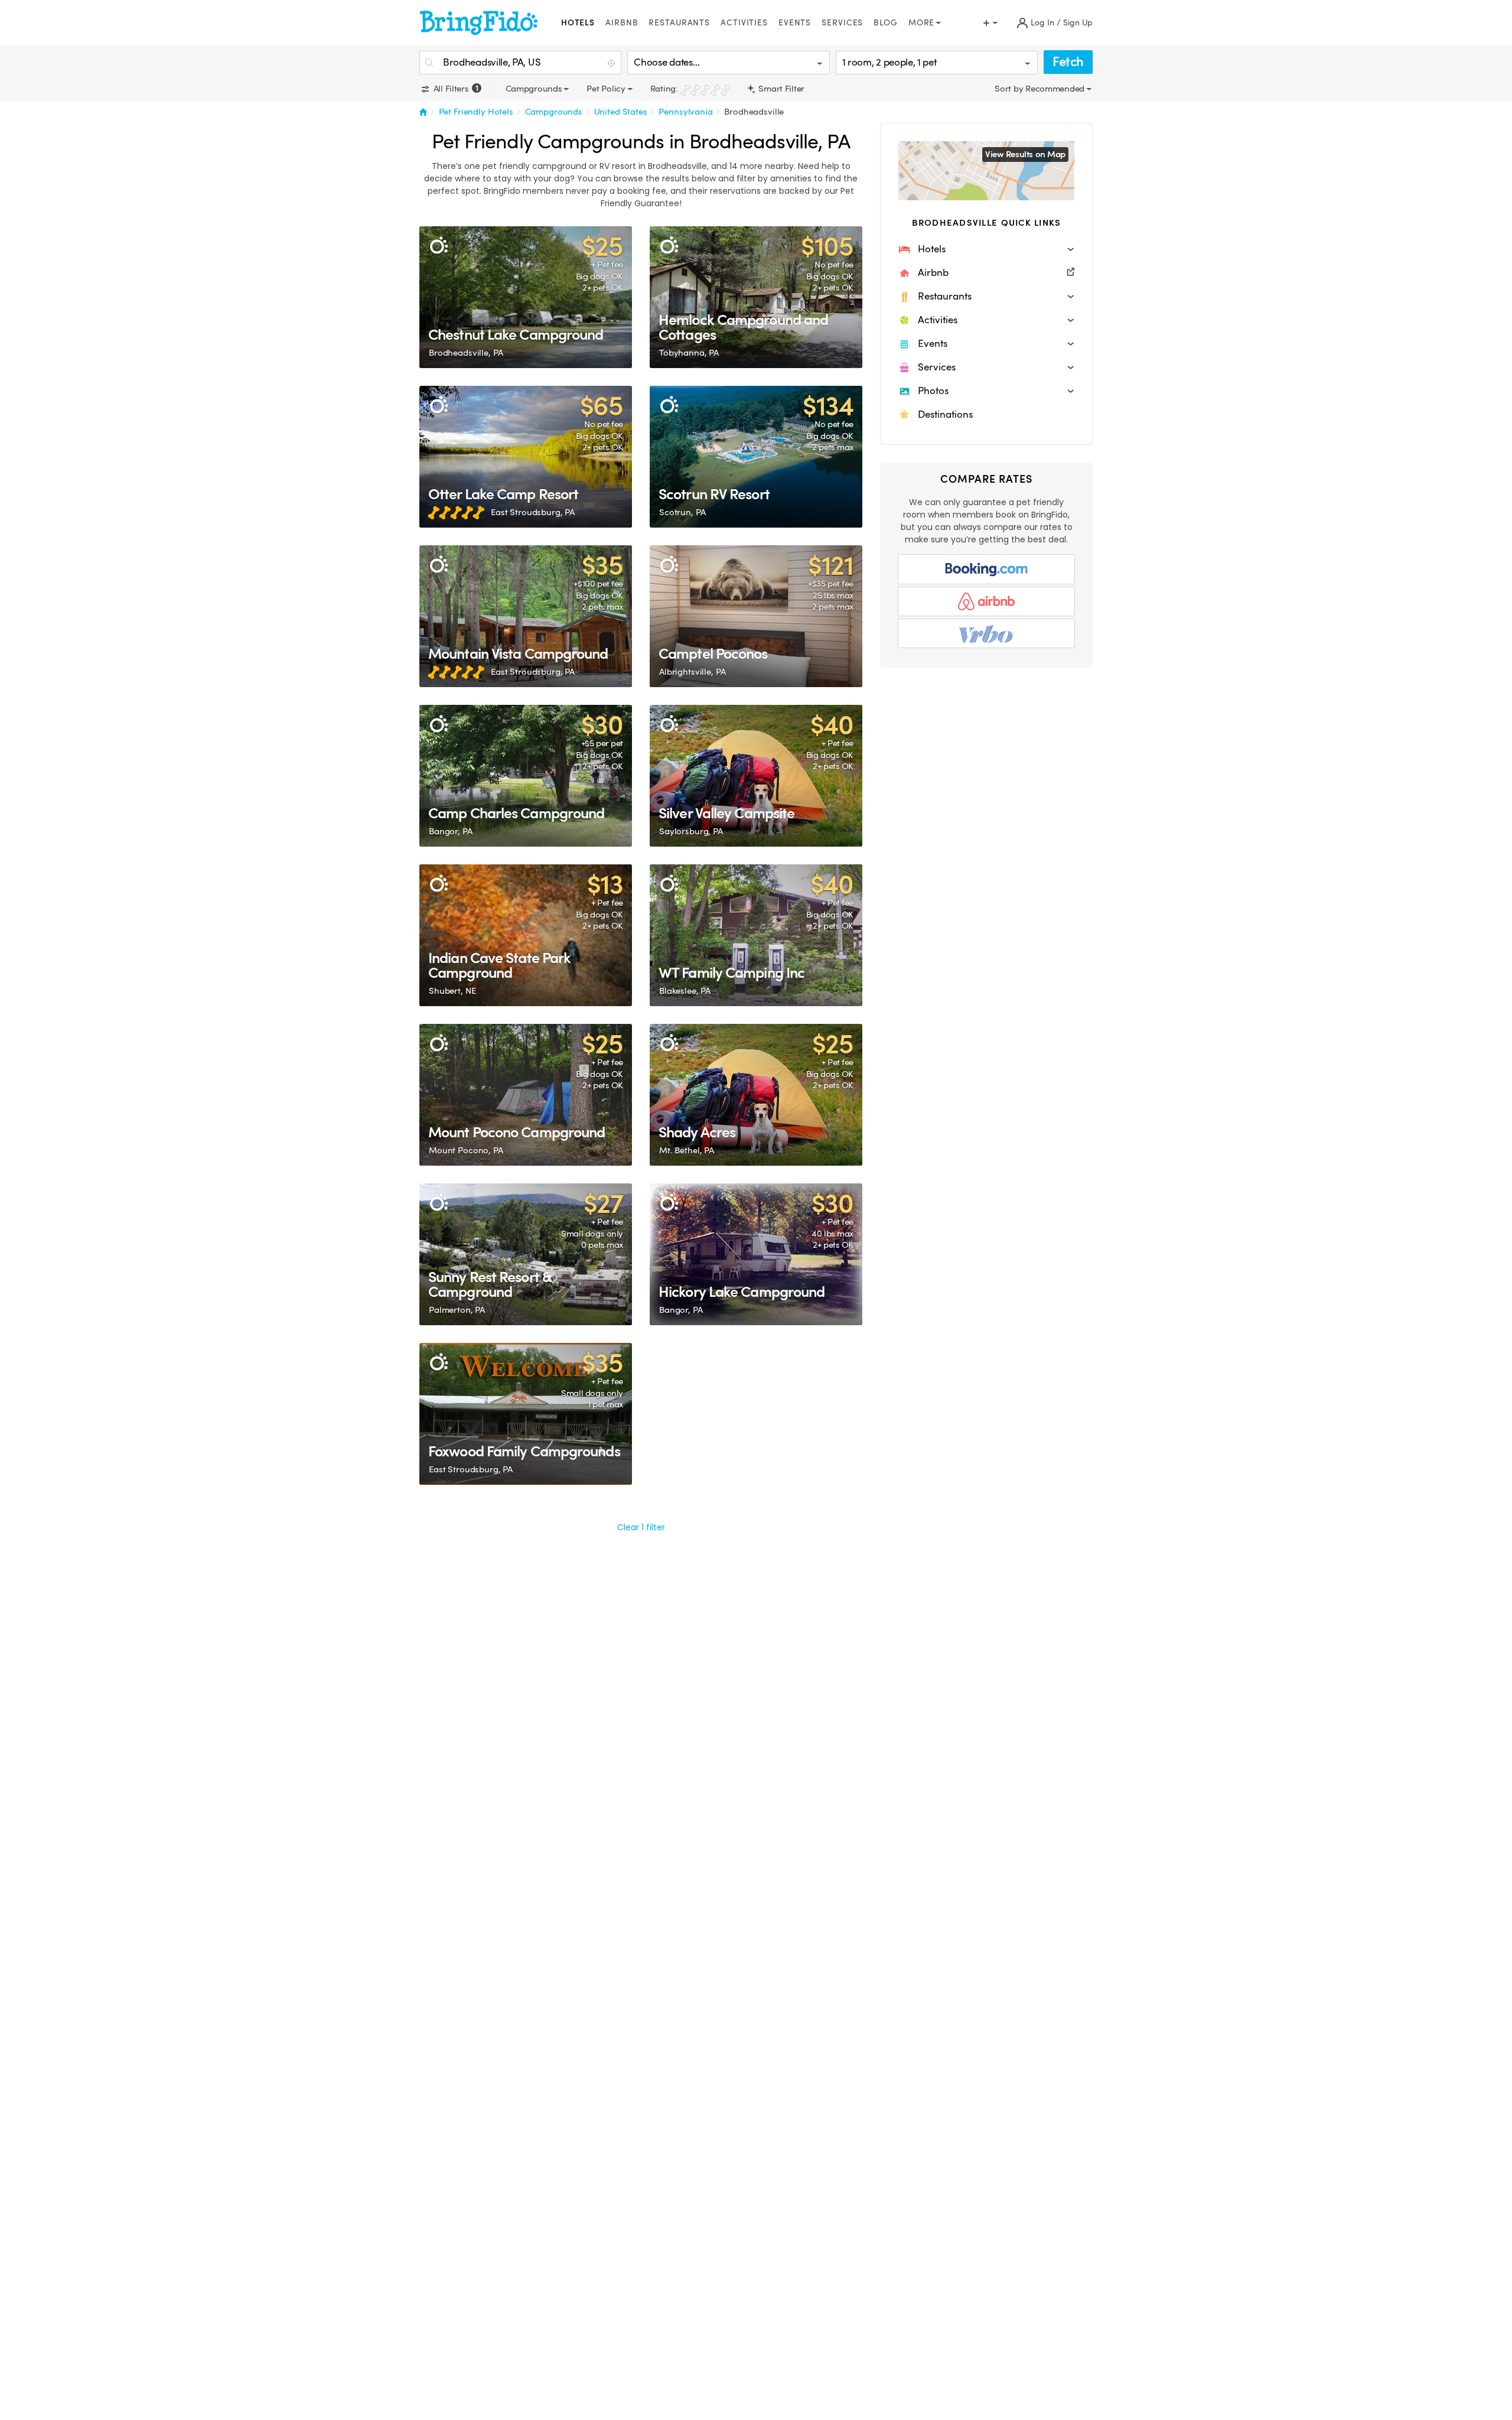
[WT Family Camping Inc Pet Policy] (756, 935)
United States (621, 112)
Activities (744, 23)
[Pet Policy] (439, 245)
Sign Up (1078, 23)
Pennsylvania (685, 112)
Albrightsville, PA (692, 672)
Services (842, 23)
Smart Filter (781, 89)
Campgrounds (554, 112)
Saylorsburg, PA (691, 831)
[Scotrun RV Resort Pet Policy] (756, 457)
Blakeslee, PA (685, 991)
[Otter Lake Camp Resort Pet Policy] (526, 457)
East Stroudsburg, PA (533, 512)
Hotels (578, 23)
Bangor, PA (451, 831)
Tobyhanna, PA (689, 353)
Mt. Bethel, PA (687, 1150)
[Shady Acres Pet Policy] (756, 1095)
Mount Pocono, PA (466, 1150)
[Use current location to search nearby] (612, 63)
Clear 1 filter (641, 1527)
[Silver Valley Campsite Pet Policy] (756, 776)
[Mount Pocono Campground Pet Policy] (526, 1095)
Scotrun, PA (682, 512)
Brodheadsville (754, 112)
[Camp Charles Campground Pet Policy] (526, 776)
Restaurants (679, 23)
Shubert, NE (452, 991)
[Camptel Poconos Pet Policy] (756, 616)
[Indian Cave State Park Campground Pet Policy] (526, 935)
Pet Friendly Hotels (476, 112)
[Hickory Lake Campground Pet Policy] (756, 1254)
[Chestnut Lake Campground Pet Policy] (526, 297)
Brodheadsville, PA (466, 353)
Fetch (1068, 62)
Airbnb (622, 23)
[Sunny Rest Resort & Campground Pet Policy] (526, 1254)
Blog (886, 23)
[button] (986, 249)
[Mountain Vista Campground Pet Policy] (526, 616)
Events (795, 23)
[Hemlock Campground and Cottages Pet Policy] (756, 297)
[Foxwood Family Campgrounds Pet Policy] (526, 1414)
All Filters (454, 89)
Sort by (1010, 89)
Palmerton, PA (457, 1310)
